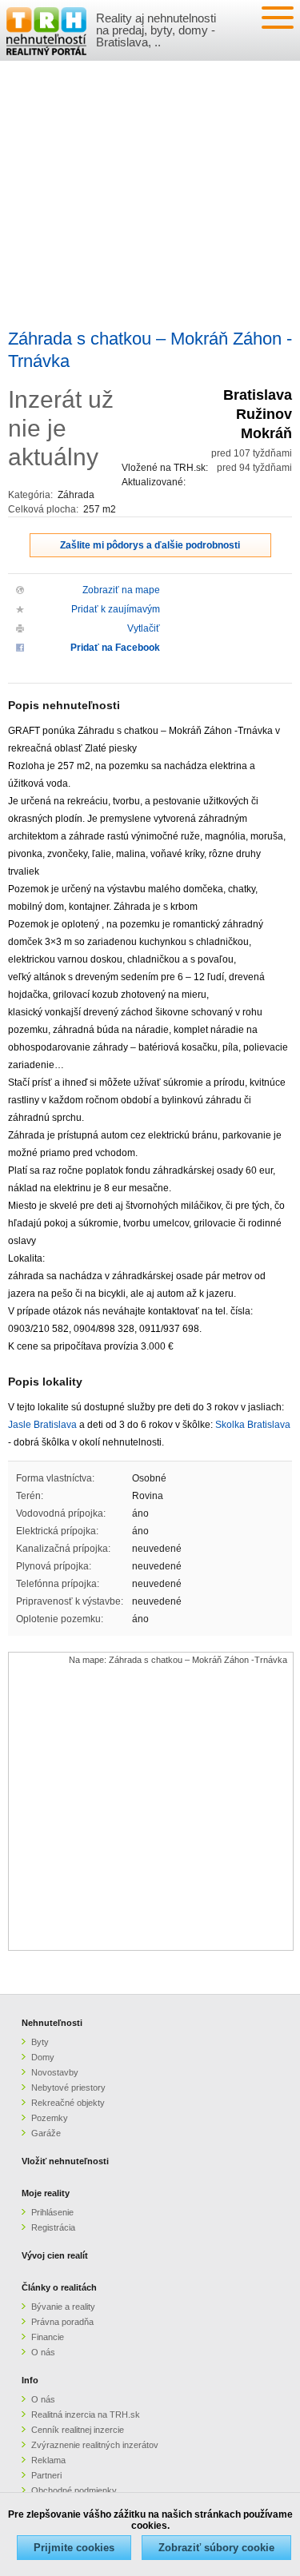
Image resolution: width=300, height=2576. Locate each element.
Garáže (46, 2133)
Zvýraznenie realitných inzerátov (95, 2445)
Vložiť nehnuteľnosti (65, 2161)
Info (30, 2380)
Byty (40, 2042)
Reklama (48, 2460)
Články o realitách (59, 2287)
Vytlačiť (144, 628)
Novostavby (55, 2072)
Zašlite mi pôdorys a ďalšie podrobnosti (150, 545)
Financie (48, 2337)
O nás (43, 2352)
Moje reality (46, 2193)
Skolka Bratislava (253, 1425)
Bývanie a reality (63, 2307)
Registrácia (53, 2227)
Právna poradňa (62, 2322)
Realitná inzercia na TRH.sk (86, 2415)
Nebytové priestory (68, 2088)
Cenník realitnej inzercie (78, 2430)
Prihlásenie (52, 2212)
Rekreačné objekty (68, 2103)
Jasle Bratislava (42, 1425)
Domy (43, 2057)
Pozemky (50, 2118)
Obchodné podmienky (74, 2490)
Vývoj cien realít (55, 2255)
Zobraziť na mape (121, 590)
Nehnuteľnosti (52, 2023)
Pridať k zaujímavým (116, 609)
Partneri (46, 2475)
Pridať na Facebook (115, 648)
